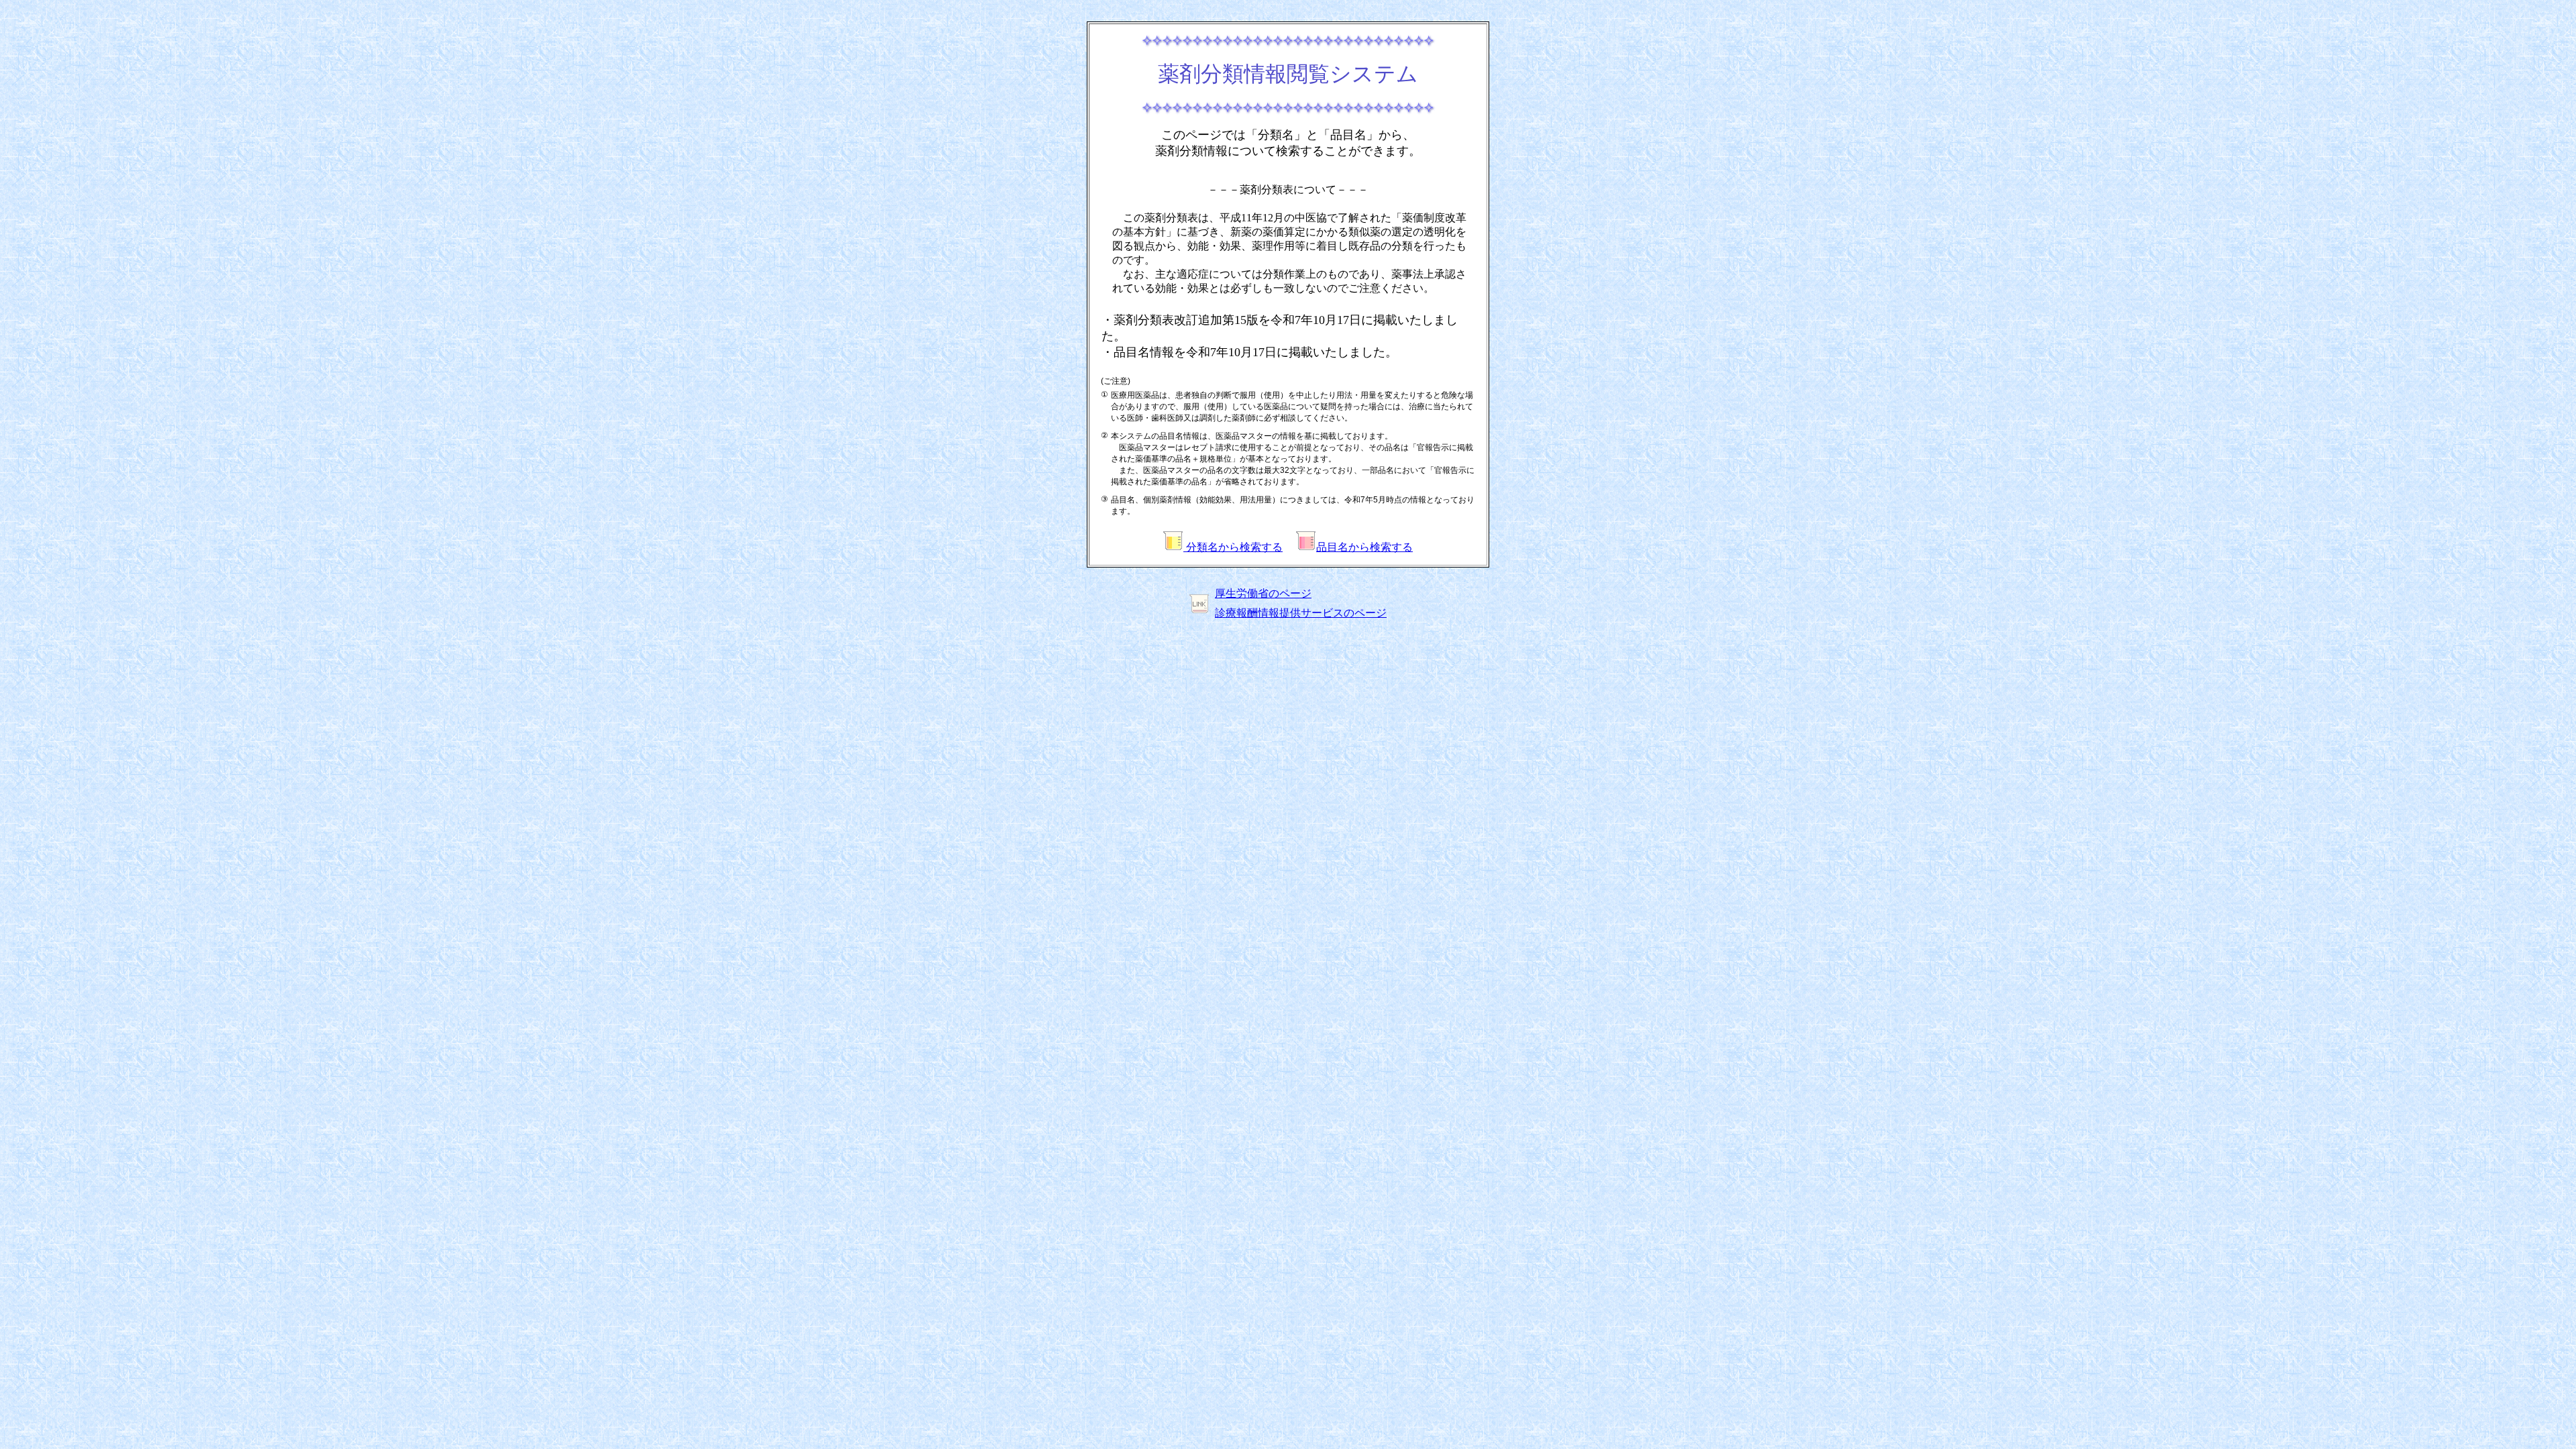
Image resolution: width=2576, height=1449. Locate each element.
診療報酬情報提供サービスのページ (1301, 613)
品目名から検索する (1364, 547)
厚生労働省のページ (1263, 593)
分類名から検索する (1233, 547)
